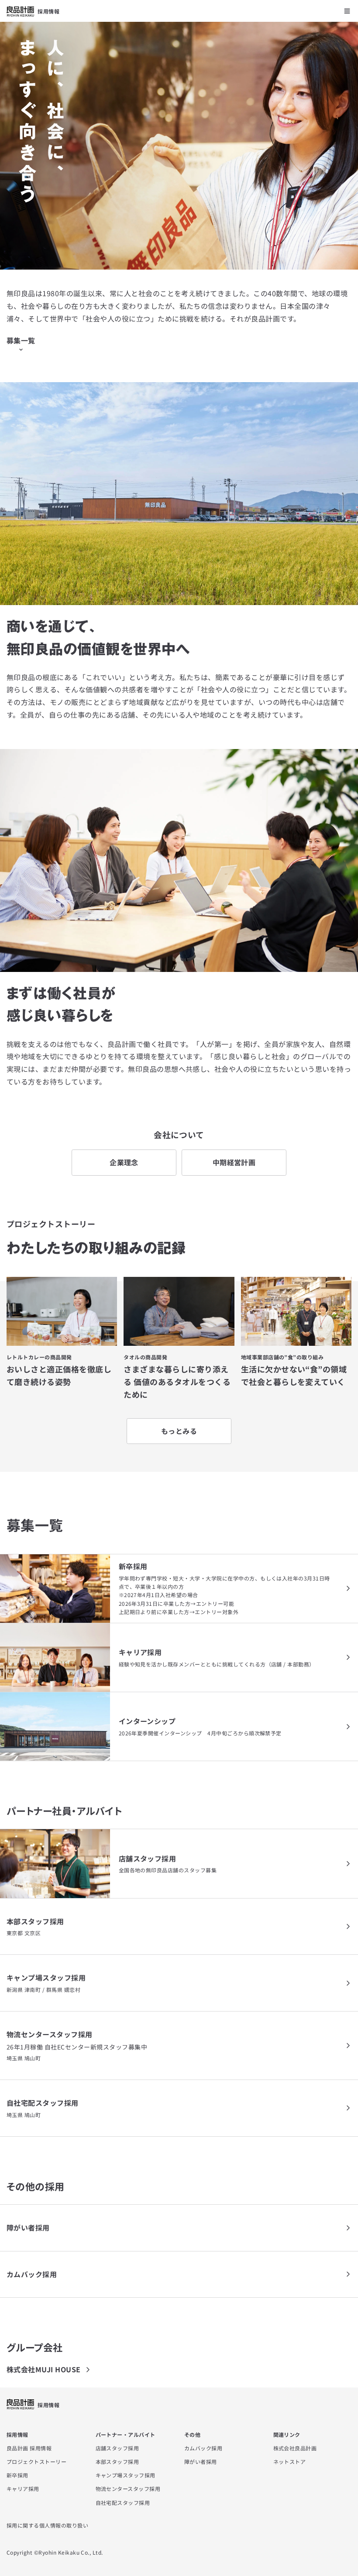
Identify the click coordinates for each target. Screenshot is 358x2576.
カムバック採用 (203, 2448)
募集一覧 (21, 340)
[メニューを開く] (347, 11)
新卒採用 (17, 2475)
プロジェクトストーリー (36, 2461)
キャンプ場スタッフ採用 (126, 2475)
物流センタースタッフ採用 (128, 2489)
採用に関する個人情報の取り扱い (47, 2525)
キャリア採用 (23, 2489)
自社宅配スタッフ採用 (123, 2502)
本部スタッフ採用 (117, 2461)
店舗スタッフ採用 (117, 2448)
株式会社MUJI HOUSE (44, 2369)
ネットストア (290, 2461)
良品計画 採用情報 (29, 2448)
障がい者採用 (201, 2461)
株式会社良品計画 (295, 2448)
